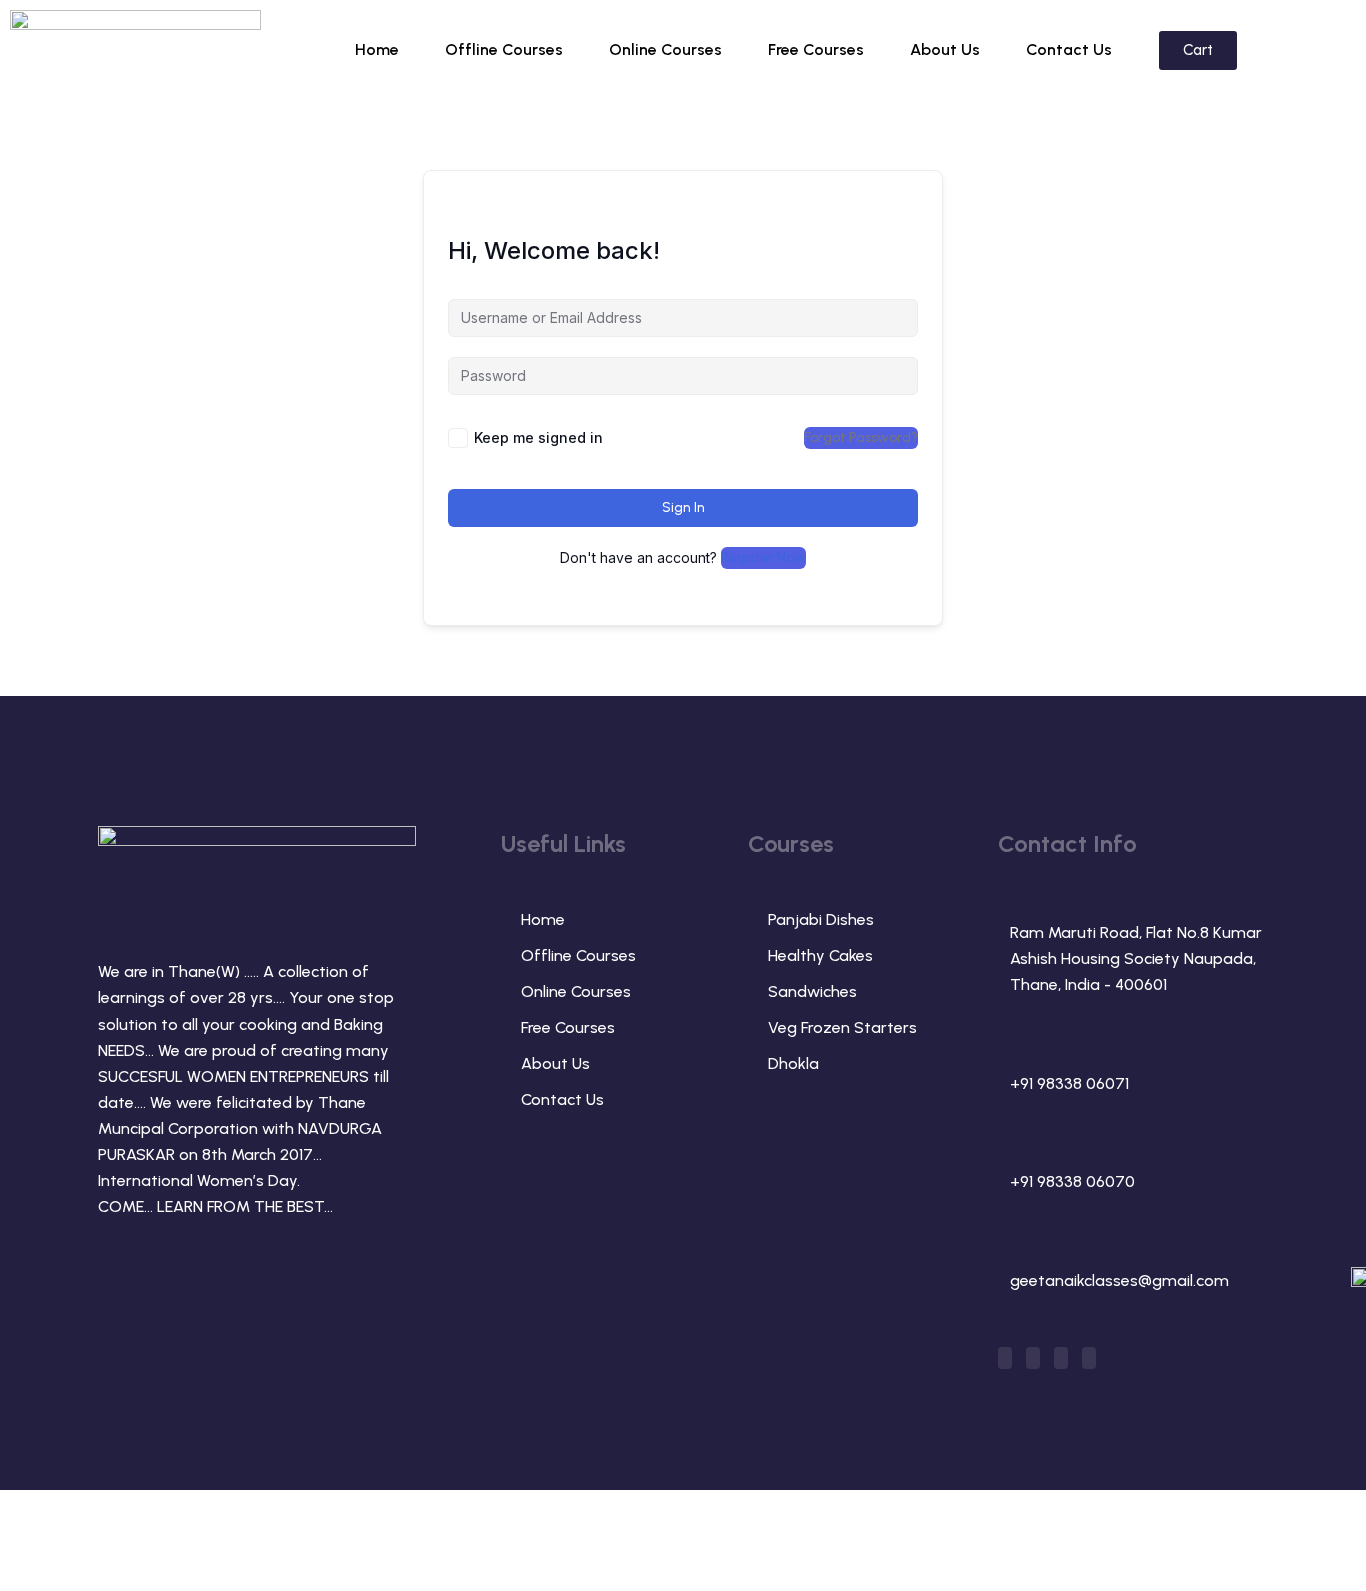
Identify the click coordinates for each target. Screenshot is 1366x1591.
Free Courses (816, 49)
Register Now (763, 557)
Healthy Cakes (820, 955)
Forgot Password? (861, 437)
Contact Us (1069, 49)
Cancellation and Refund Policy (1159, 1532)
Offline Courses (504, 49)
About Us (945, 49)
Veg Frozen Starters (842, 1027)
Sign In (683, 507)
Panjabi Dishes (821, 919)
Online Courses (665, 49)
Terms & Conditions (926, 1532)
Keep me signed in (538, 437)
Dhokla (793, 1063)
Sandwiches (812, 991)
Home (377, 49)
